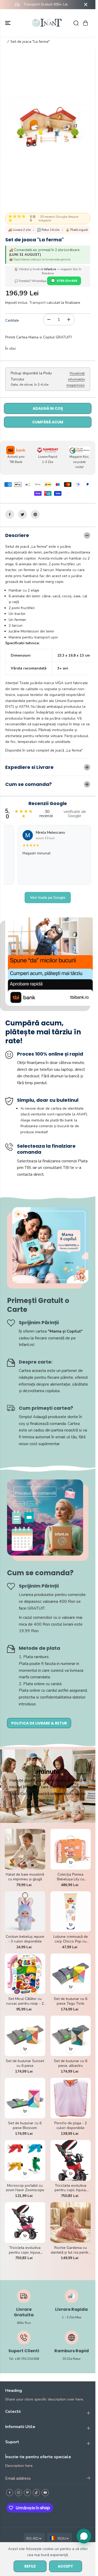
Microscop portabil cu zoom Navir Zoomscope (25, 2188)
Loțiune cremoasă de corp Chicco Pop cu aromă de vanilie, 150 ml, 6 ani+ (70, 1939)
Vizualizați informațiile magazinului (76, 379)
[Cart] (85, 23)
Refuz (30, 2566)
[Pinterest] (35, 514)
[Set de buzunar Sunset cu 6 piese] (25, 2036)
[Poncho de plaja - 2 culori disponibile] (71, 2098)
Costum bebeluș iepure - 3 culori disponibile (25, 1939)
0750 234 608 (67, 281)
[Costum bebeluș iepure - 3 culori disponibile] (25, 1912)
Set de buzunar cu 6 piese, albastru (71, 2063)
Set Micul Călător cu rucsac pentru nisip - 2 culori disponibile (25, 2001)
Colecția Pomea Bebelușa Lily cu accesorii (71, 1877)
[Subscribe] (88, 2479)
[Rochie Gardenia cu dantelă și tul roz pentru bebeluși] (71, 2223)
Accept (65, 2566)
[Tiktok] (36, 2493)
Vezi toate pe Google (48, 898)
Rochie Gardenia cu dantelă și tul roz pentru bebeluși (71, 2250)
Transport (37, 303)
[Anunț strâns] (86, 4)
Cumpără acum (48, 422)
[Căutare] (76, 23)
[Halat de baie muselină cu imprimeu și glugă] (25, 1849)
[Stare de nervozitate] (22, 514)
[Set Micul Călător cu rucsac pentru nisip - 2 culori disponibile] (25, 1974)
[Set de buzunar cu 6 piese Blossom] (25, 2098)
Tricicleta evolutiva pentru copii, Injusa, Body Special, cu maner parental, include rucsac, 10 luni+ (70, 2188)
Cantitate (12, 321)
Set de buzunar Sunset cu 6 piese (25, 2063)
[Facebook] (10, 514)
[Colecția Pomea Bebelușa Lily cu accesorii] (71, 1849)
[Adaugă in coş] (71, 1862)
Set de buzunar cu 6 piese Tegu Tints (71, 2001)
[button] (8, 23)
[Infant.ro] (48, 23)
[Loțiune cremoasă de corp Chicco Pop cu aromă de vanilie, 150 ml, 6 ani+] (71, 1912)
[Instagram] (19, 2493)
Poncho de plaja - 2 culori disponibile (71, 2126)
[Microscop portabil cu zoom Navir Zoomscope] (25, 2160)
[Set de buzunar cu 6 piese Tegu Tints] (71, 1974)
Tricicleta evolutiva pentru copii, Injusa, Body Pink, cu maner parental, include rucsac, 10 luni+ (25, 2250)
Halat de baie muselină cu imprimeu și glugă (25, 1877)
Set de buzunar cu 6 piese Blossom (25, 2126)
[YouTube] (45, 2493)
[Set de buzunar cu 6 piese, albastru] (71, 2036)
